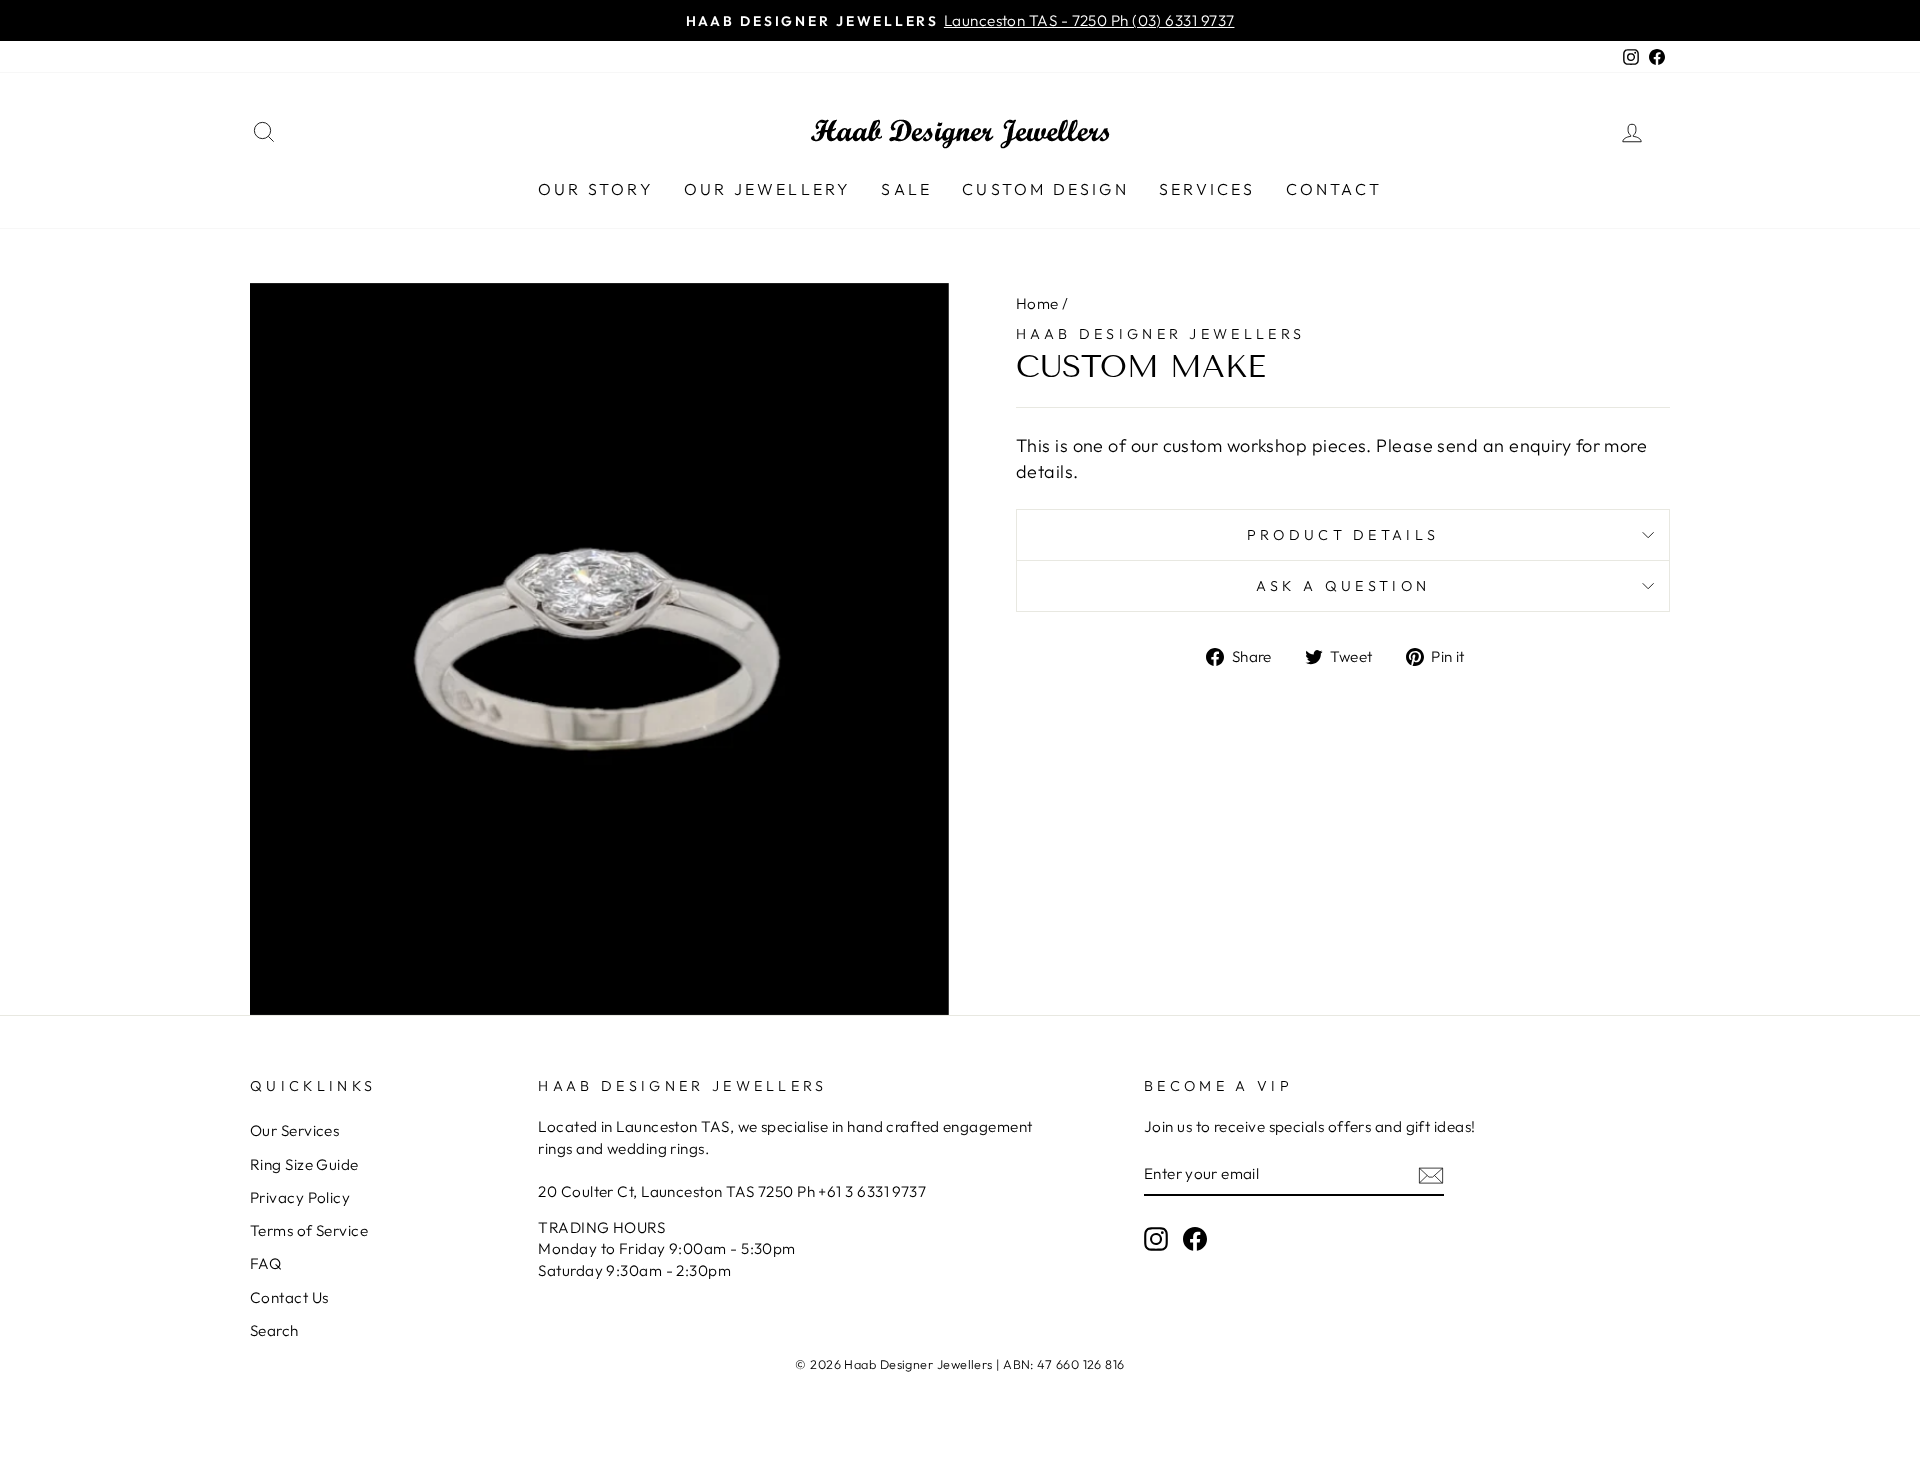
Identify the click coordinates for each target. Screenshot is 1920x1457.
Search (274, 1330)
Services (1207, 189)
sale (906, 189)
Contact (1334, 189)
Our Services (294, 1130)
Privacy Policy (300, 1197)
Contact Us (289, 1297)
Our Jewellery (768, 189)
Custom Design (1045, 189)
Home (1037, 303)
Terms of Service (309, 1230)
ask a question (1343, 586)
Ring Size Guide (304, 1164)
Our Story (596, 189)
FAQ (265, 1263)
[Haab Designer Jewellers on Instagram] (1156, 1238)
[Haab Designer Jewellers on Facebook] (1195, 1238)
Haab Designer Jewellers (1160, 334)
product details (1343, 535)
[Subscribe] (1431, 1174)
